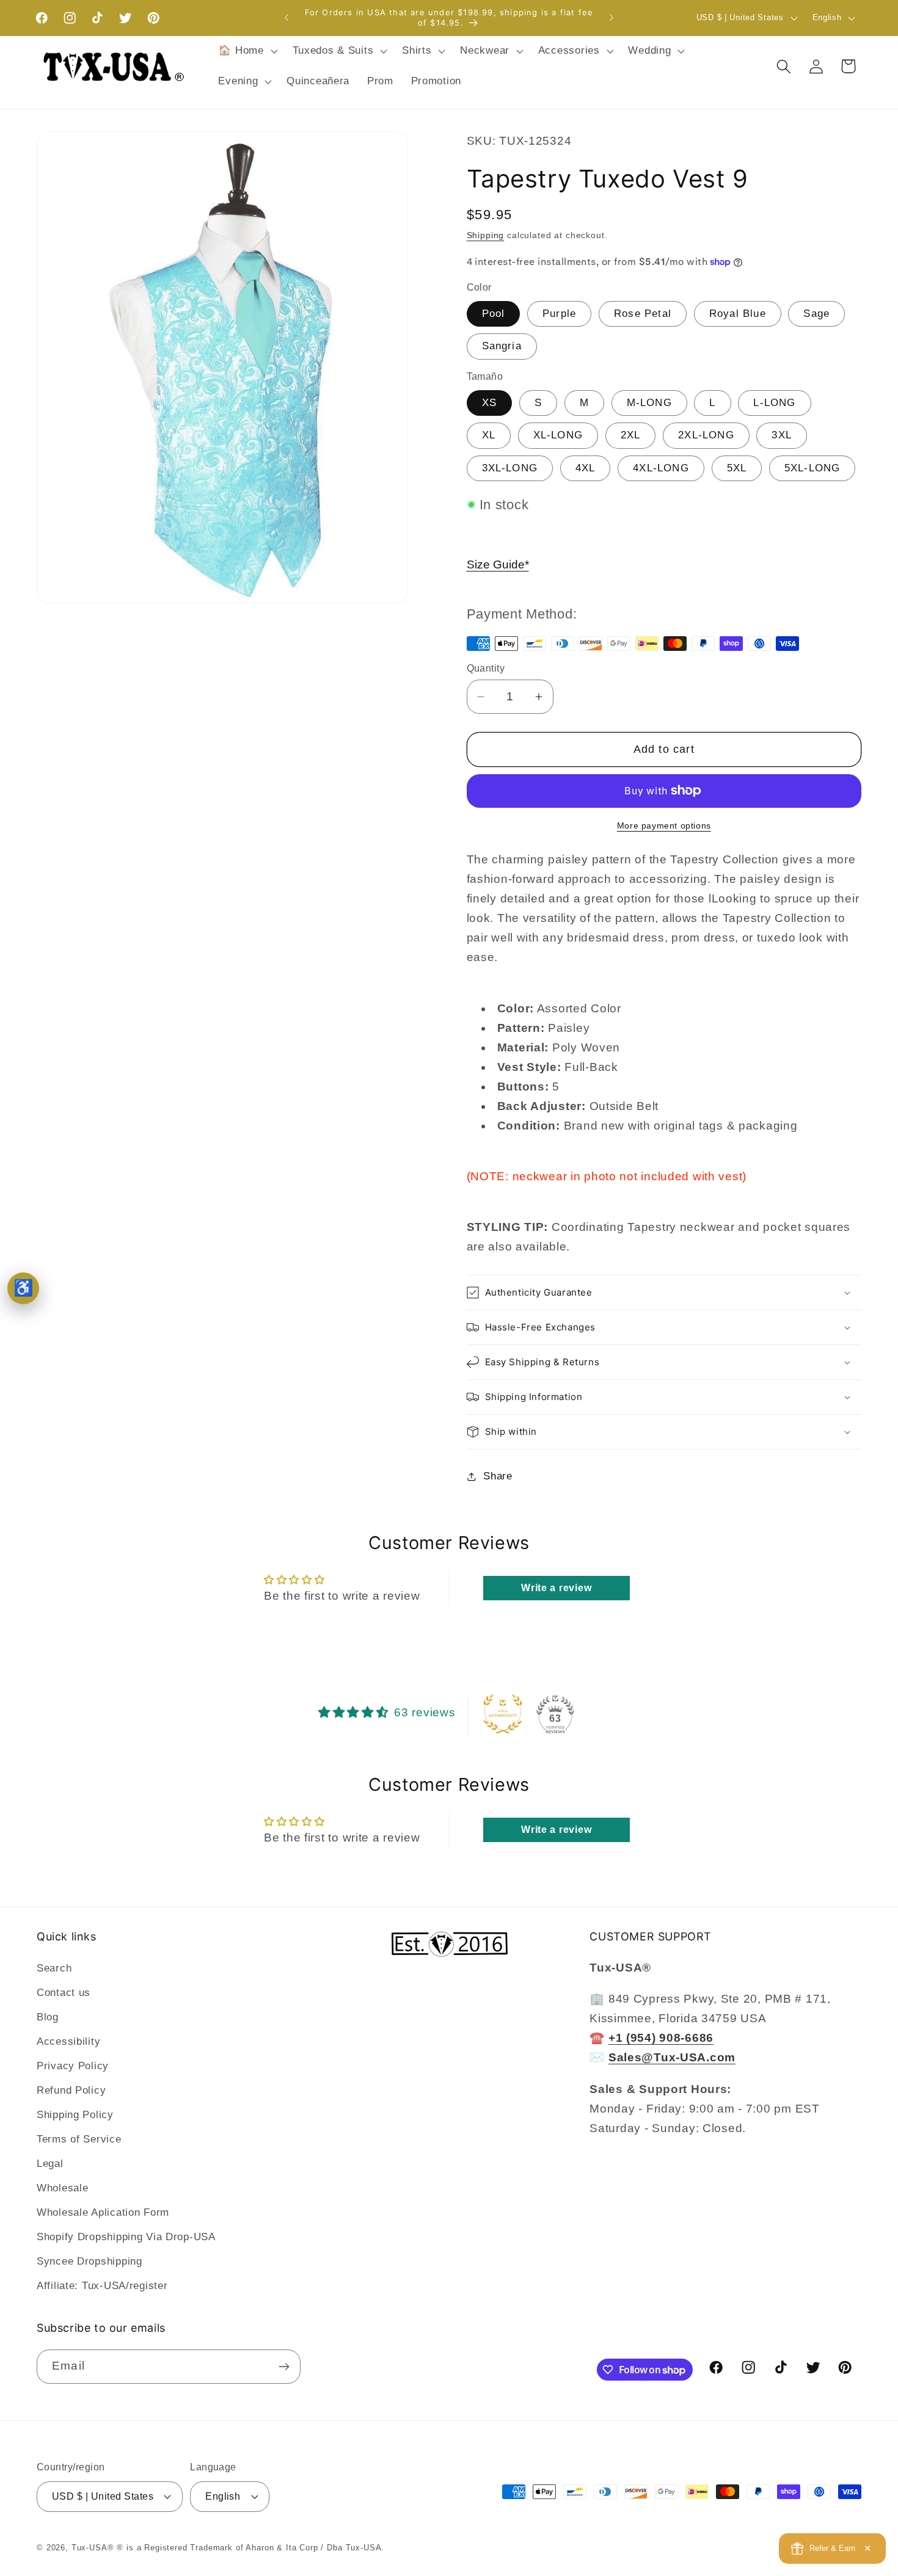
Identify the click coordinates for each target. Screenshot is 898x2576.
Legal (50, 2164)
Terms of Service (79, 2140)
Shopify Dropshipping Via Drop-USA (126, 2237)
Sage (816, 314)
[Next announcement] (611, 18)
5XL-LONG (812, 468)
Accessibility (68, 2042)
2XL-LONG (706, 435)
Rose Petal (643, 314)
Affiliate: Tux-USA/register (102, 2286)
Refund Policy (71, 2091)
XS (489, 403)
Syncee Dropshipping (89, 2262)
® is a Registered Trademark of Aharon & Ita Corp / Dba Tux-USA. (250, 2548)
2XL (631, 435)
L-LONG (774, 403)
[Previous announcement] (287, 18)
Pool (494, 314)
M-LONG (649, 403)
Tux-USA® (93, 2548)
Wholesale (62, 2189)
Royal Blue (738, 314)
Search (54, 1969)
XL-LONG (558, 435)
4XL (586, 468)
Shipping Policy (75, 2115)
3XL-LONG (510, 468)
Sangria (502, 346)
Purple (559, 314)
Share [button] (498, 1476)
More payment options (664, 825)
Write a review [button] (556, 1588)
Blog (48, 2018)
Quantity (486, 668)
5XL (737, 468)
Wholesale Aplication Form (103, 2213)
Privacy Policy (73, 2066)
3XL (782, 435)
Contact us (64, 1993)
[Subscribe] (284, 2367)
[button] (246, 51)
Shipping (486, 235)
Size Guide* (498, 564)
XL (489, 435)
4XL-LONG (661, 468)
